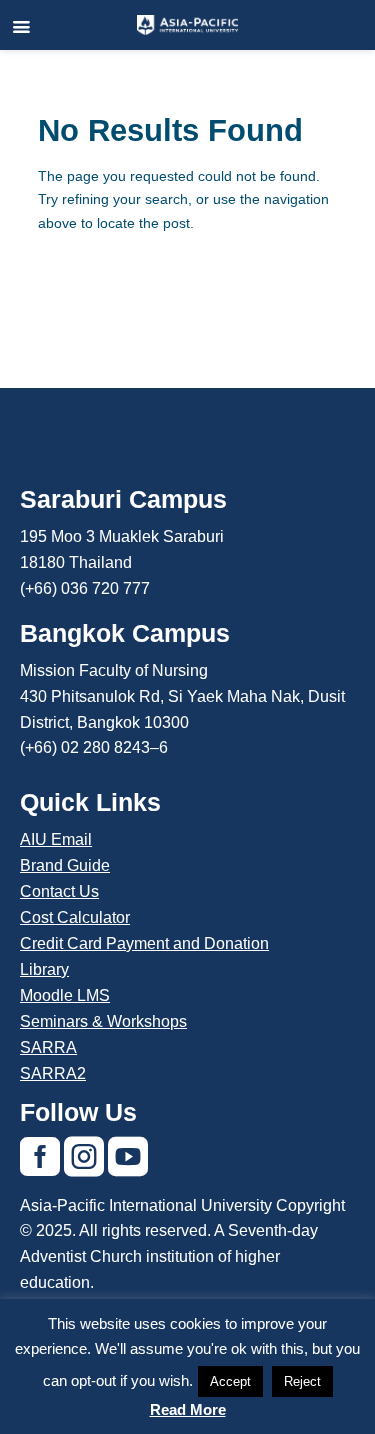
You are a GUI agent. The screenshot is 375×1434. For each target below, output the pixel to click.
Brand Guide (65, 865)
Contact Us (59, 891)
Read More (188, 1409)
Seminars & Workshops (103, 1021)
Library (44, 969)
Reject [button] (302, 1381)
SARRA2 (53, 1073)
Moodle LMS (65, 995)
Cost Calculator (75, 917)
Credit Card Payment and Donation (144, 943)
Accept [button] (230, 1381)
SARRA (48, 1047)
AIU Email (56, 839)
